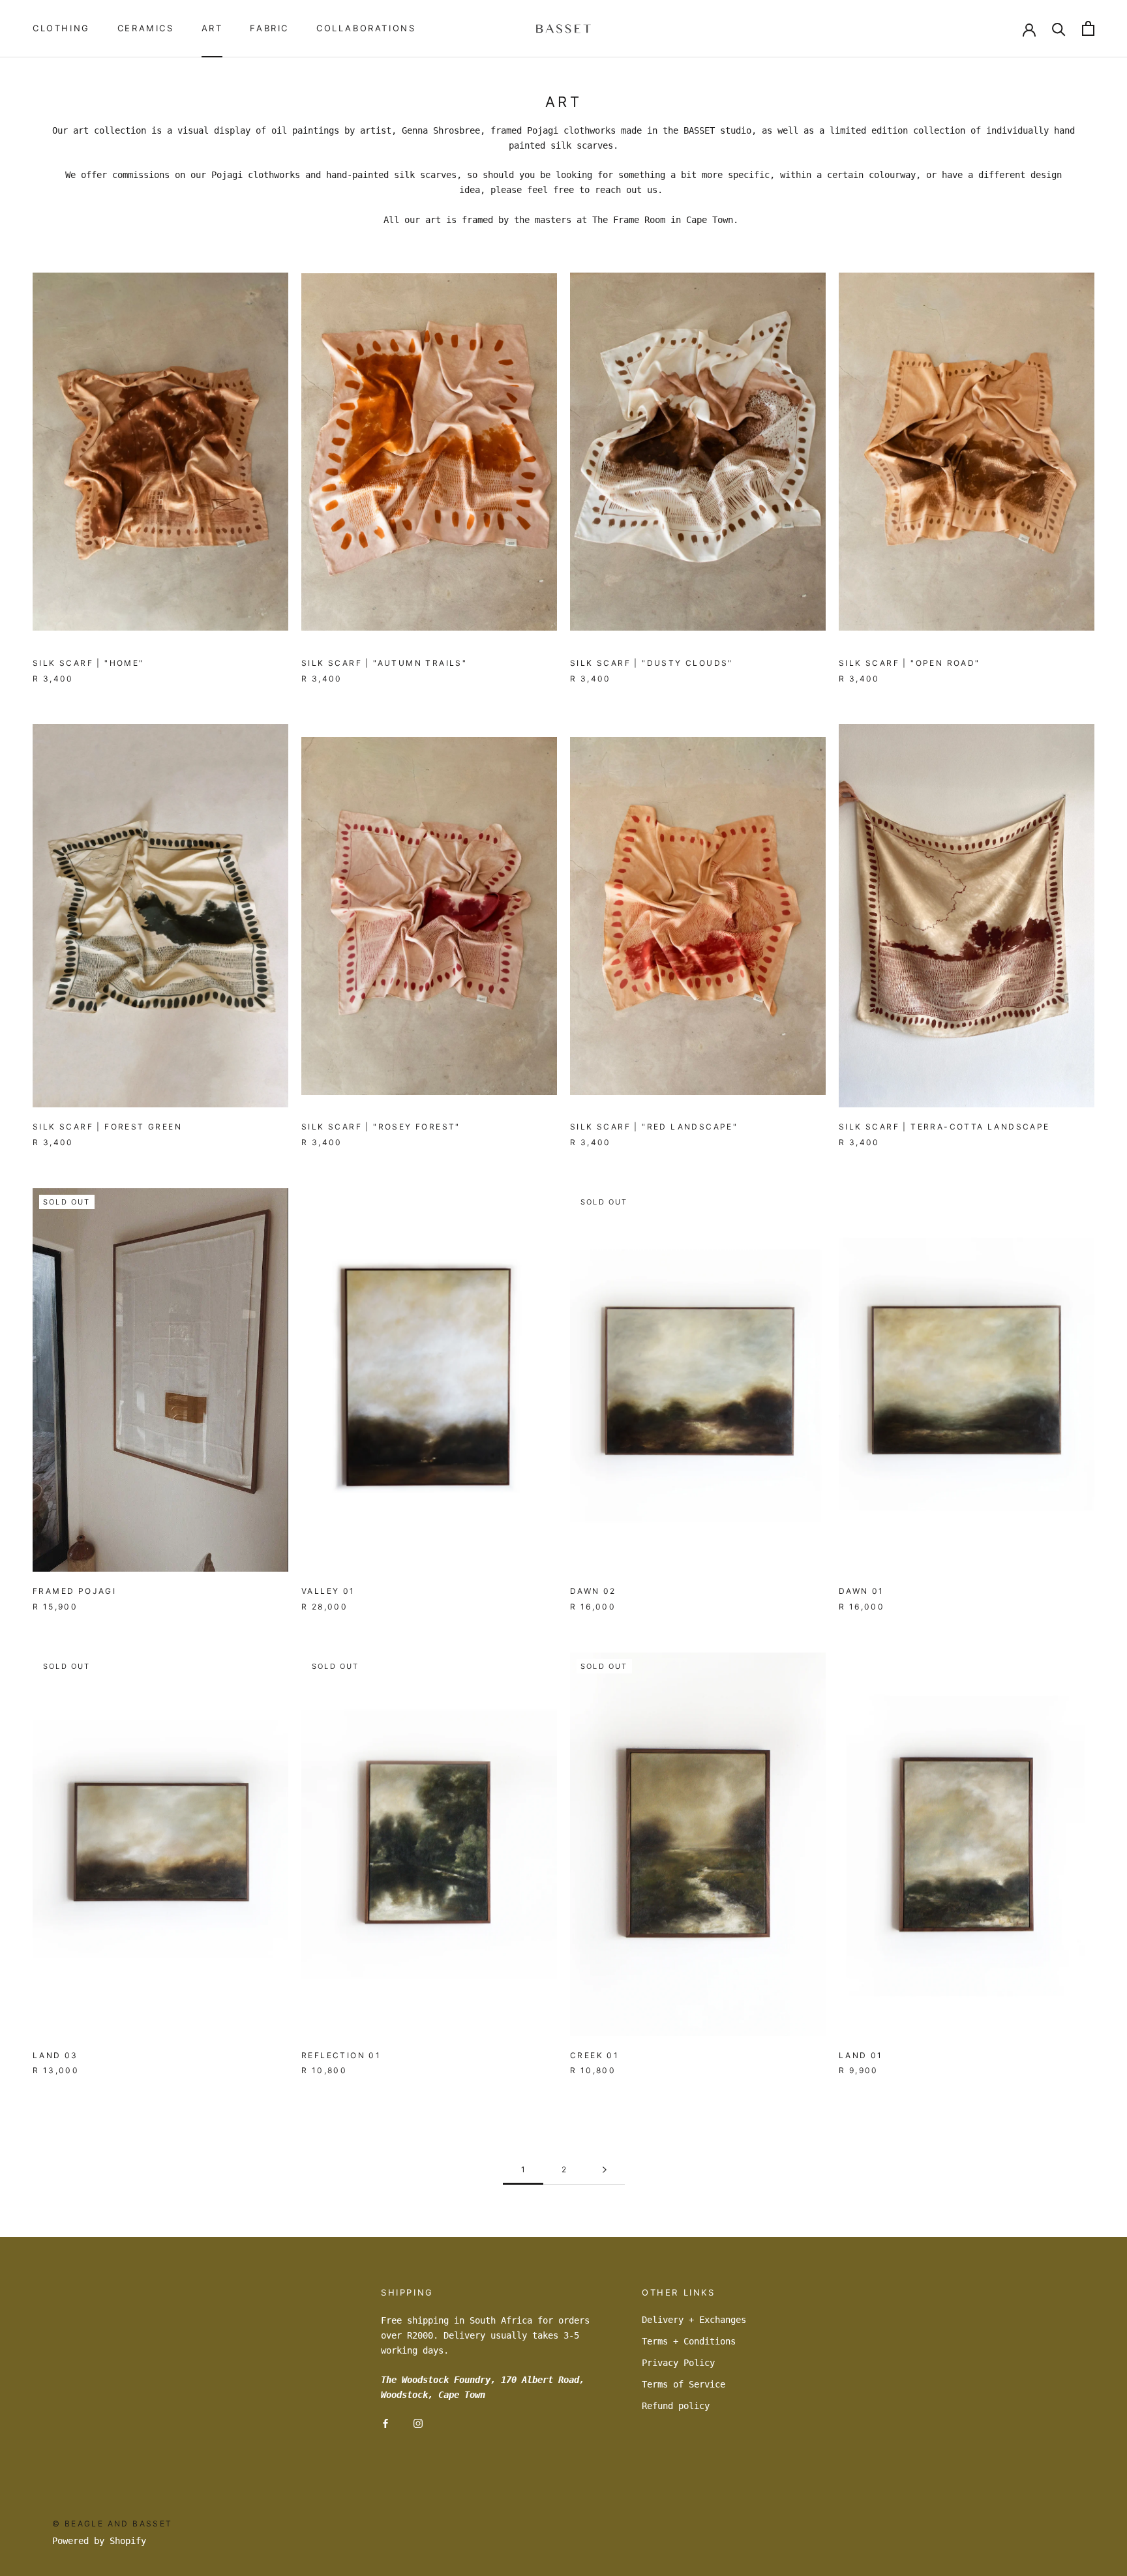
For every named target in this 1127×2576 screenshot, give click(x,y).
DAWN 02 (593, 1591)
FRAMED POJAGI (74, 1591)
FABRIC (269, 28)
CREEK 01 (594, 2055)
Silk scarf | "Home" (88, 663)
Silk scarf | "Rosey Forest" (381, 1127)
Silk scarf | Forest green (107, 1127)
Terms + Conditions (689, 2341)
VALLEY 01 (328, 1591)
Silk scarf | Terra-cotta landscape (944, 1127)
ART (212, 28)
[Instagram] (418, 2423)
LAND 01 (861, 2055)
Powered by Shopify (99, 2541)
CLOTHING (61, 28)
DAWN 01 (862, 1591)
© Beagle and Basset (113, 2524)
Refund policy (676, 2406)
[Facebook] (385, 2423)
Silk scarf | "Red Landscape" (654, 1127)
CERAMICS (146, 28)
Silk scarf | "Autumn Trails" (384, 663)
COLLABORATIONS (366, 28)
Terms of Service (684, 2384)
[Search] (1059, 28)
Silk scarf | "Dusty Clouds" (652, 663)
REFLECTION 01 (341, 2055)
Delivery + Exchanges (694, 2320)
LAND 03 (55, 2055)
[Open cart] (1088, 28)
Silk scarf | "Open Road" (909, 663)
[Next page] (605, 2170)
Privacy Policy (678, 2363)
